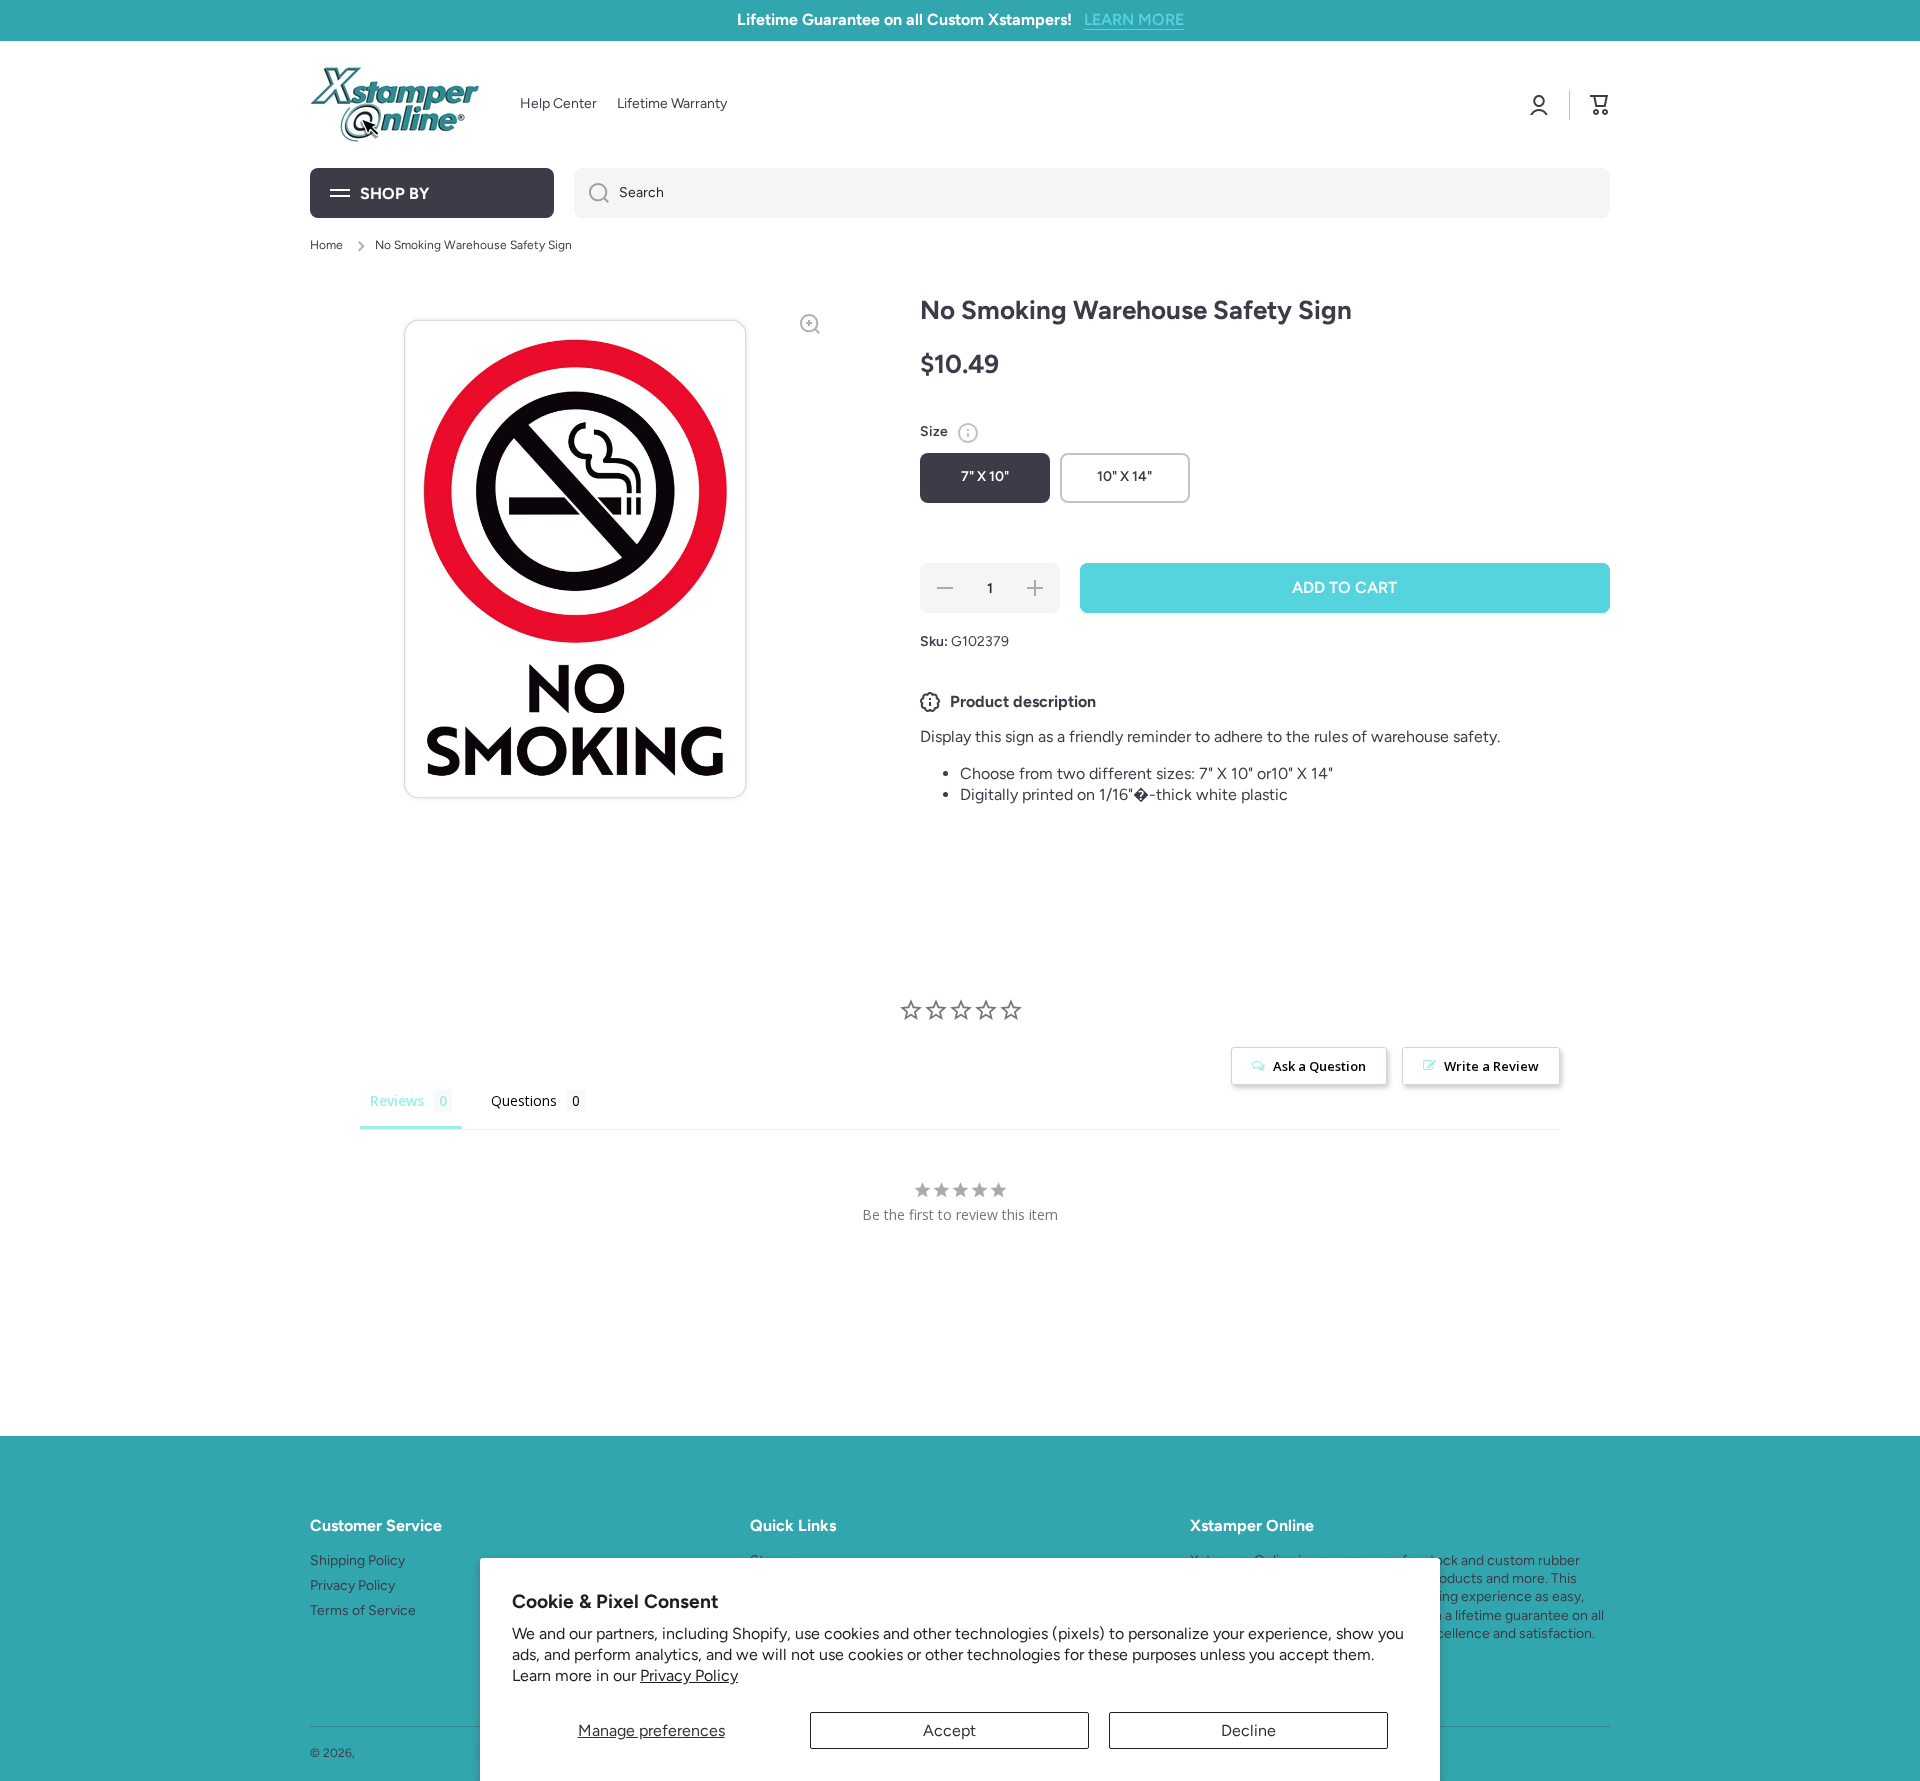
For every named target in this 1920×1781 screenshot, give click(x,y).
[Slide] (968, 433)
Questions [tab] (524, 1100)
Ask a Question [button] (1319, 1066)
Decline (1248, 1730)
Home (326, 245)
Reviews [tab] (397, 1100)
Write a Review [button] (1491, 1066)
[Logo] (395, 104)
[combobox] (1092, 193)
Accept (949, 1730)
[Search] (591, 193)
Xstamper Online (403, 1753)
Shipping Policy (357, 1560)
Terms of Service (363, 1610)
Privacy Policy (689, 1675)
